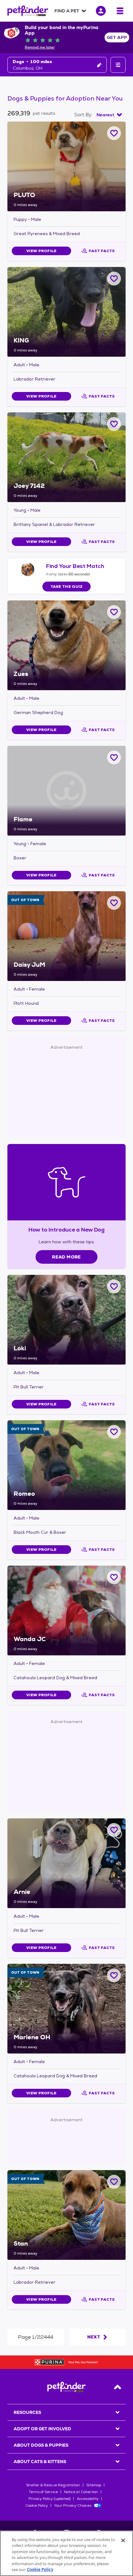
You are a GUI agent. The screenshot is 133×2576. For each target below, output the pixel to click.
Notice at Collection (81, 2492)
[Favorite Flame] (114, 757)
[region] (66, 2553)
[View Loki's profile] (66, 1320)
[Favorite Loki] (114, 1286)
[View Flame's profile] (66, 791)
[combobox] (109, 115)
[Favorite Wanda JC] (114, 1577)
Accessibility (88, 2499)
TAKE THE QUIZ (67, 587)
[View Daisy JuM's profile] (66, 936)
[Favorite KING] (114, 279)
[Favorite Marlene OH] (114, 1975)
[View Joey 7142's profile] (66, 457)
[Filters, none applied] (118, 65)
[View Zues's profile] (66, 645)
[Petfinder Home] (28, 11)
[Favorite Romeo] (114, 1432)
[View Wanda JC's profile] (66, 1611)
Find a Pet (67, 11)
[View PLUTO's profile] (66, 166)
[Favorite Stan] (114, 2182)
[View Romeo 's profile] (66, 1465)
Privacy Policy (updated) (49, 2499)
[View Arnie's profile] (66, 1863)
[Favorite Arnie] (114, 1830)
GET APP (117, 37)
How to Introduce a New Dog (67, 1230)
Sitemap (94, 2485)
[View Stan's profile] (66, 2215)
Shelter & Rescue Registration (53, 2485)
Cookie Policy (37, 2505)
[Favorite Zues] (114, 612)
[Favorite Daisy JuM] (114, 903)
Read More (66, 1257)
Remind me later (40, 47)
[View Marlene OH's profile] (66, 2009)
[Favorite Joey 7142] (114, 424)
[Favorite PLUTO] (114, 133)
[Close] (123, 2540)
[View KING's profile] (66, 312)
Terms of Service (43, 2492)
